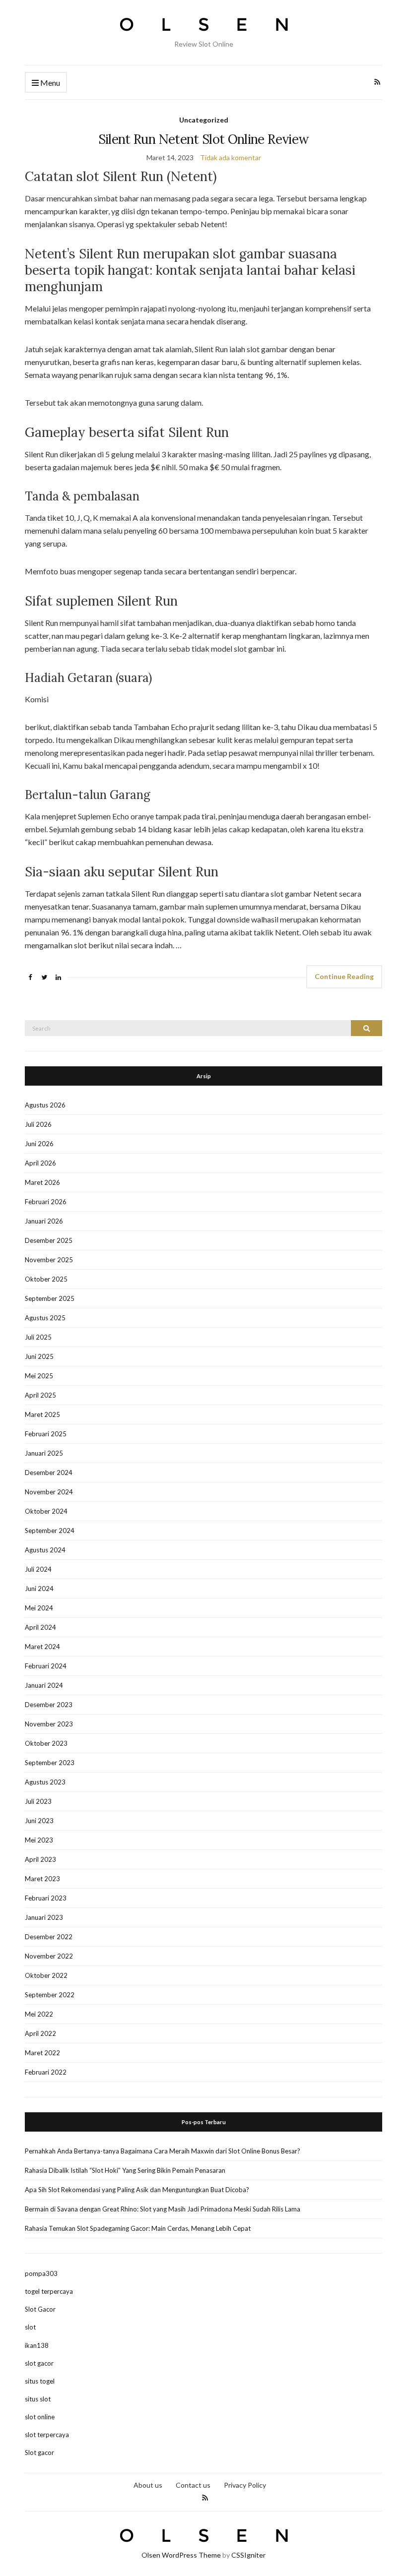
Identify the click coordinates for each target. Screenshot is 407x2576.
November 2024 (49, 1492)
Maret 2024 (42, 1647)
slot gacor (39, 2363)
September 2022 (50, 1995)
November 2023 (49, 1724)
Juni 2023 (39, 1821)
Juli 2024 (38, 1569)
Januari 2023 (44, 1917)
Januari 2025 (44, 1453)
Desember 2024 (49, 1472)
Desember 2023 (49, 1705)
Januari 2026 (44, 1221)
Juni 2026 (39, 1144)
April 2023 (40, 1859)
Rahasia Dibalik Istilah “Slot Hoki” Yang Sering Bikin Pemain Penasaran (125, 2170)
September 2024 (50, 1531)
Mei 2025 (39, 1376)
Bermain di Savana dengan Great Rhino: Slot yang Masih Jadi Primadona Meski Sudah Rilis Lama (163, 2209)
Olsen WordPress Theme (181, 2555)
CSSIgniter (248, 2555)
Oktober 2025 (46, 1279)
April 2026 (40, 1163)
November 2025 (49, 1260)
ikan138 (37, 2345)
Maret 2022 (42, 2053)
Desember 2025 (49, 1240)
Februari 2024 (46, 1666)
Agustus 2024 (45, 1550)
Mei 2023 (39, 1840)
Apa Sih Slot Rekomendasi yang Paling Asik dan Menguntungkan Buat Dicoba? (137, 2190)
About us (148, 2485)
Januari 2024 (44, 1685)
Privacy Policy (245, 2485)
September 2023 (50, 1763)
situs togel (40, 2381)
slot (30, 2327)
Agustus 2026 (45, 1105)
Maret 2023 (42, 1879)
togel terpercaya (49, 2291)
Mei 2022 (39, 2014)
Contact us (193, 2485)
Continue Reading (344, 976)
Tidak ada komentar (231, 157)
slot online (40, 2417)
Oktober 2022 (46, 1975)
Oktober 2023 (46, 1743)
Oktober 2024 (46, 1511)
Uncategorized (204, 120)
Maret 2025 (42, 1414)
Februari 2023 (46, 1898)
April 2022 (40, 2033)
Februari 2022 (46, 2072)
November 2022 (49, 1956)
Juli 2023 (38, 1801)
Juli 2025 (38, 1337)
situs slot (38, 2399)
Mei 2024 (39, 1608)
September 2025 (50, 1298)
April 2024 (40, 1627)
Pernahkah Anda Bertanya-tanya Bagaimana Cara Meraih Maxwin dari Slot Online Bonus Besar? (163, 2151)
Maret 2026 (42, 1182)
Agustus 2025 (45, 1318)
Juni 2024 (39, 1589)
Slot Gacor (40, 2309)
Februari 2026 (46, 1202)
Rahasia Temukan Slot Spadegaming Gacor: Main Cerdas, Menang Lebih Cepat (138, 2228)
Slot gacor (39, 2453)
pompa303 (41, 2273)
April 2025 (40, 1395)
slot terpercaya (47, 2435)
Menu (49, 83)
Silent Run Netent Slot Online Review (204, 139)
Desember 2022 (49, 1937)
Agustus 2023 (45, 1782)
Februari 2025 (46, 1434)
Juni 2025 (39, 1356)
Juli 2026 (38, 1124)
